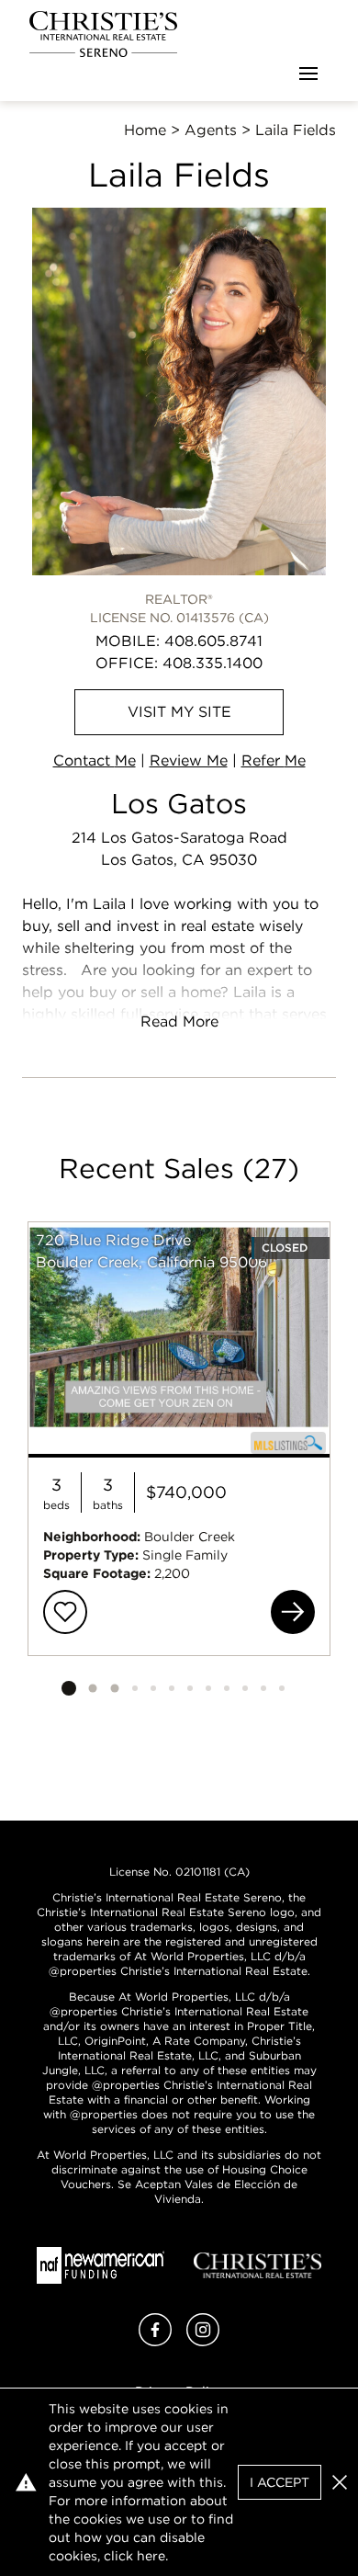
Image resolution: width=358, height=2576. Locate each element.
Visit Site (179, 712)
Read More (179, 1021)
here (151, 2556)
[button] (340, 2482)
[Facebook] (155, 2341)
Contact (95, 760)
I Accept (280, 2482)
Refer (274, 760)
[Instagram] (203, 2341)
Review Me (189, 760)
